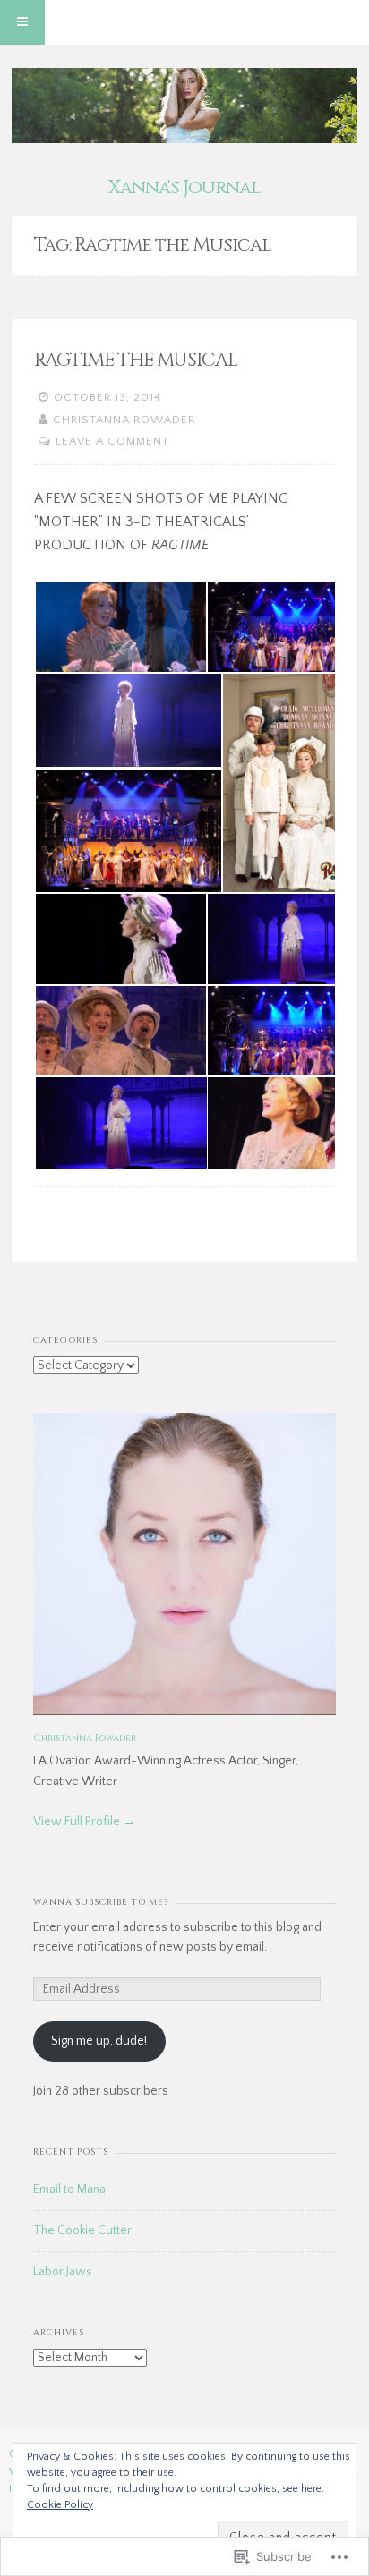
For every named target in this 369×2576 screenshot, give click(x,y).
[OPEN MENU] (22, 22)
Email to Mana (69, 2189)
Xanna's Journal (184, 188)
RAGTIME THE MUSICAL (136, 361)
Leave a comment (112, 441)
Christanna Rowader (124, 420)
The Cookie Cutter (82, 2231)
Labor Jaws (63, 2272)
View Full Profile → (84, 1822)
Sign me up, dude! (99, 2041)
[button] (120, 627)
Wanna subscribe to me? (101, 1902)
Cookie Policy (60, 2505)
